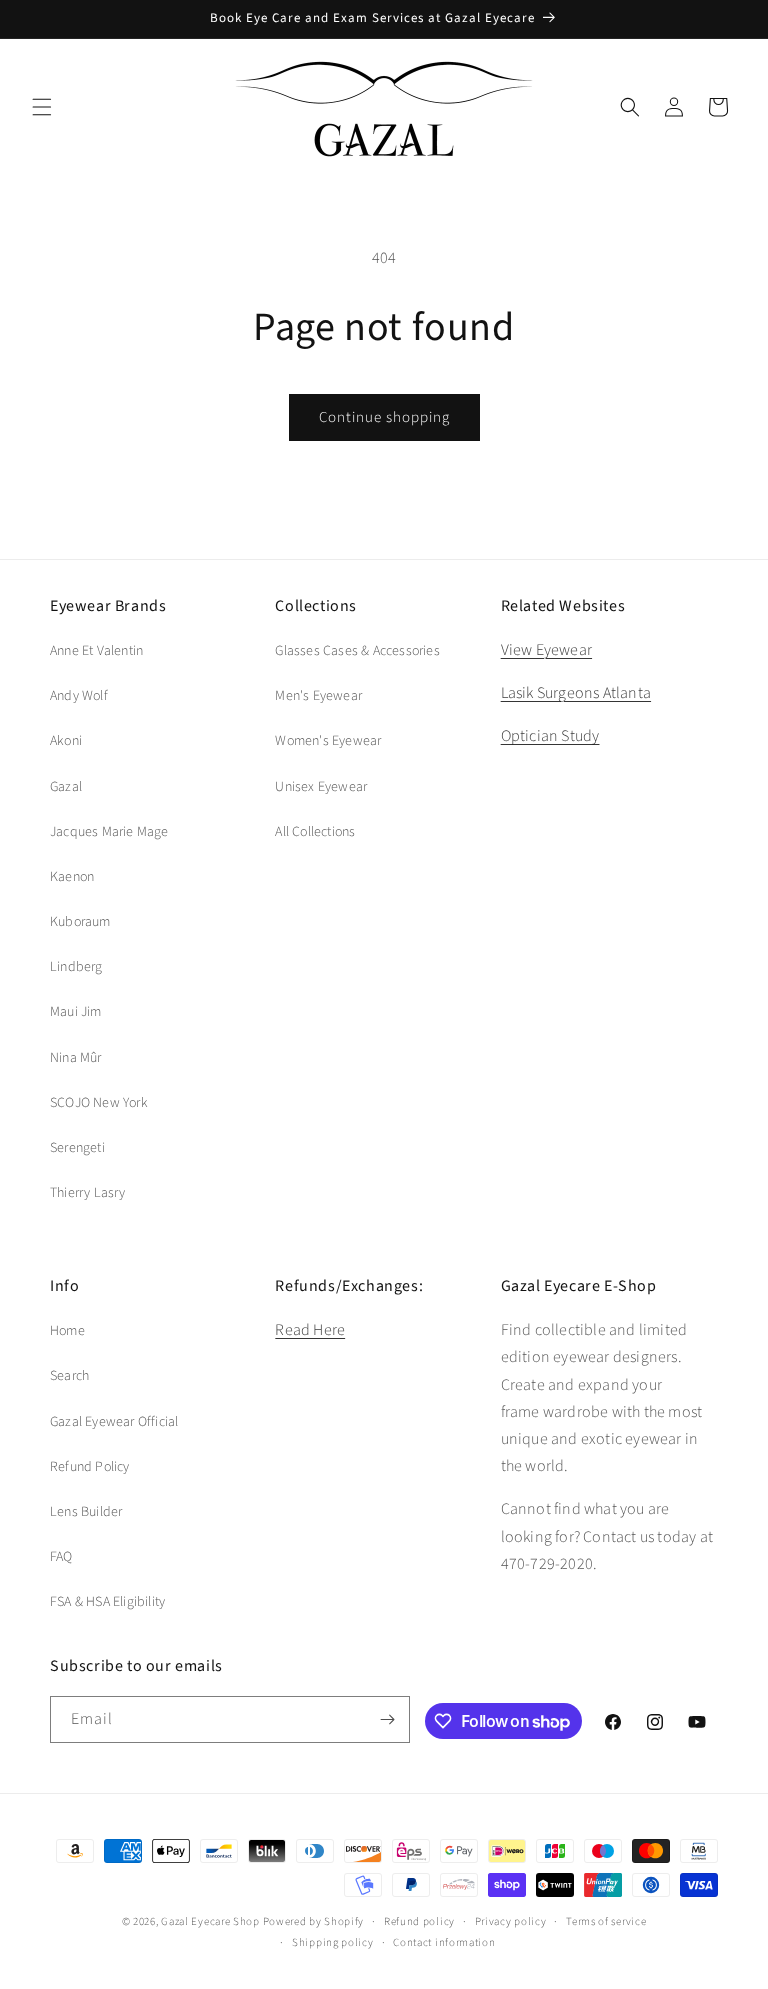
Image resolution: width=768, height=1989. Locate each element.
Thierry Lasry (88, 1193)
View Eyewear (546, 650)
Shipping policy (333, 1942)
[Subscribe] (387, 1719)
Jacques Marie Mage (109, 832)
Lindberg (76, 967)
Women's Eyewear (328, 741)
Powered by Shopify (314, 1921)
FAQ (61, 1557)
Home (67, 1331)
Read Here (310, 1330)
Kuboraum (80, 922)
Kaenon (72, 877)
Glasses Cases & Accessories (357, 651)
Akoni (66, 741)
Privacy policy (511, 1921)
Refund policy (419, 1921)
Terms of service (606, 1921)
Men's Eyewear (318, 696)
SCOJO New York (99, 1103)
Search (69, 1376)
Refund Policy (90, 1467)
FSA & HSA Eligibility (107, 1602)
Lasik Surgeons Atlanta (576, 693)
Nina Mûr (76, 1058)
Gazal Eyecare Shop (210, 1921)
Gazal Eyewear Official (114, 1422)
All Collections (315, 832)
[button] (42, 107)
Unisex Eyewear (321, 787)
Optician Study (550, 736)
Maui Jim (76, 1012)
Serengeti (77, 1148)
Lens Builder (86, 1512)
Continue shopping (384, 417)
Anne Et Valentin (96, 651)
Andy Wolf (79, 696)
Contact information (444, 1942)
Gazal (66, 787)
